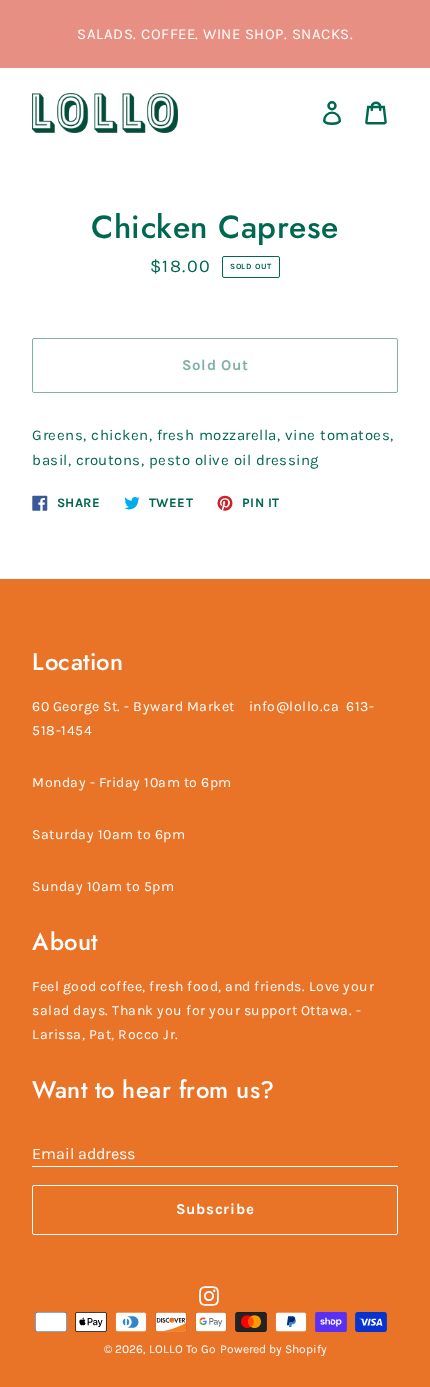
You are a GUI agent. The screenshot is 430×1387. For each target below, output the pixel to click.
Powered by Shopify (273, 1349)
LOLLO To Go (182, 1349)
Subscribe (215, 1209)
